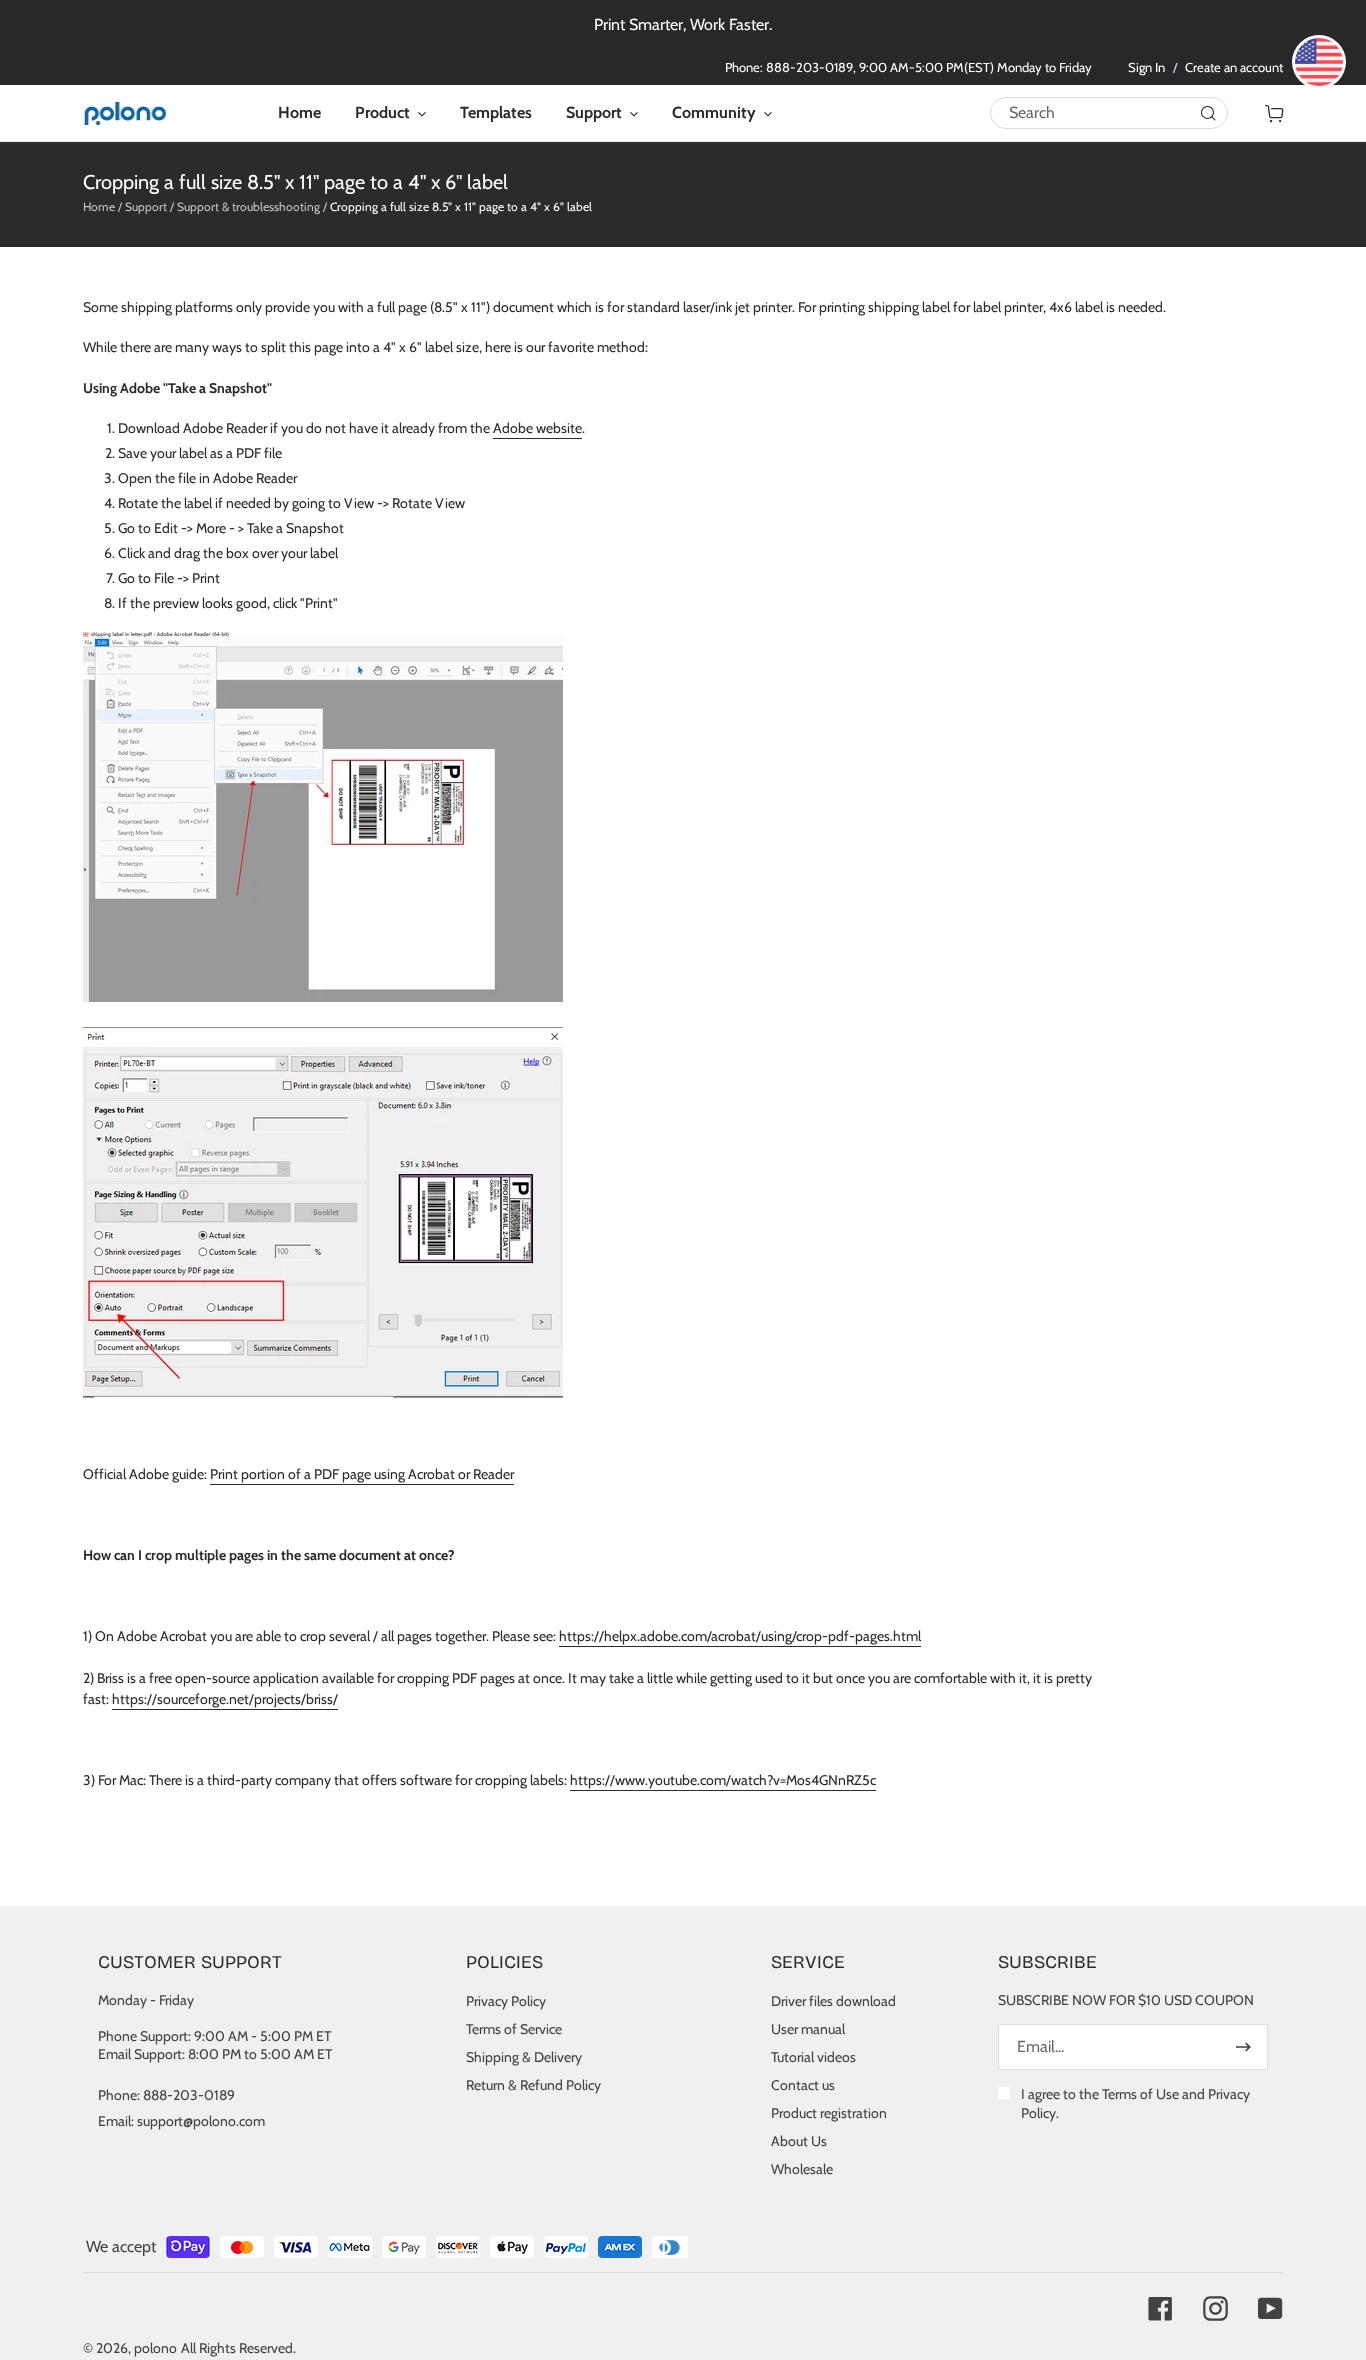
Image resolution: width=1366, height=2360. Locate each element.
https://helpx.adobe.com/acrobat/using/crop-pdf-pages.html (740, 1636)
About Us (799, 2141)
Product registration (829, 2113)
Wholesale (802, 2169)
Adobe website (537, 428)
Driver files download (833, 2001)
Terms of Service (514, 2029)
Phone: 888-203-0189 (166, 2095)
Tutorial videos (813, 2057)
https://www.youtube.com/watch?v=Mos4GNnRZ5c (723, 1780)
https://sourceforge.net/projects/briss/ (225, 1699)
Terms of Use (1140, 2094)
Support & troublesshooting (248, 206)
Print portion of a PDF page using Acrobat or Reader (362, 1474)
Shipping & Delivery (524, 2057)
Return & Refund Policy (533, 2085)
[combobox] (1109, 112)
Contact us (803, 2085)
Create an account (1234, 67)
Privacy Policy (506, 2001)
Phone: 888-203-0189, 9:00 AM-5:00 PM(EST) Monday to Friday (908, 67)
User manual (808, 2029)
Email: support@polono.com (181, 2121)
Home (99, 206)
